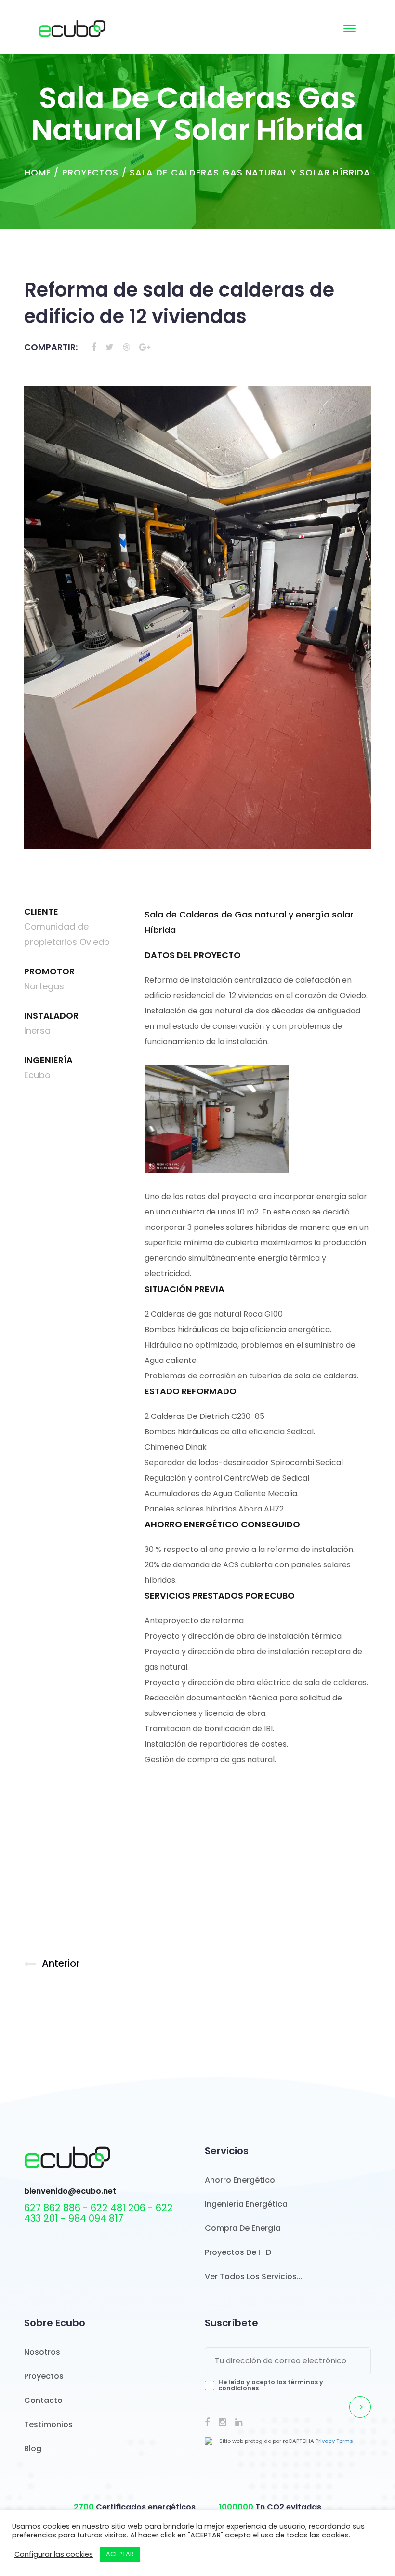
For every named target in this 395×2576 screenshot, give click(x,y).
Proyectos (91, 172)
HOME (38, 172)
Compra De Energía (243, 2228)
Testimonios (48, 2424)
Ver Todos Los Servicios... (254, 2276)
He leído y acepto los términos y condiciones (271, 2385)
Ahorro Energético (240, 2180)
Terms (345, 2441)
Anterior (61, 1963)
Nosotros (42, 2352)
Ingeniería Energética (246, 2204)
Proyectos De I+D (238, 2252)
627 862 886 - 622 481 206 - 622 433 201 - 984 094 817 (99, 2213)
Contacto (43, 2400)
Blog (33, 2448)
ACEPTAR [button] (120, 2554)
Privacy (325, 2441)
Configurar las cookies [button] (54, 2554)
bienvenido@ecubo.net (70, 2191)
